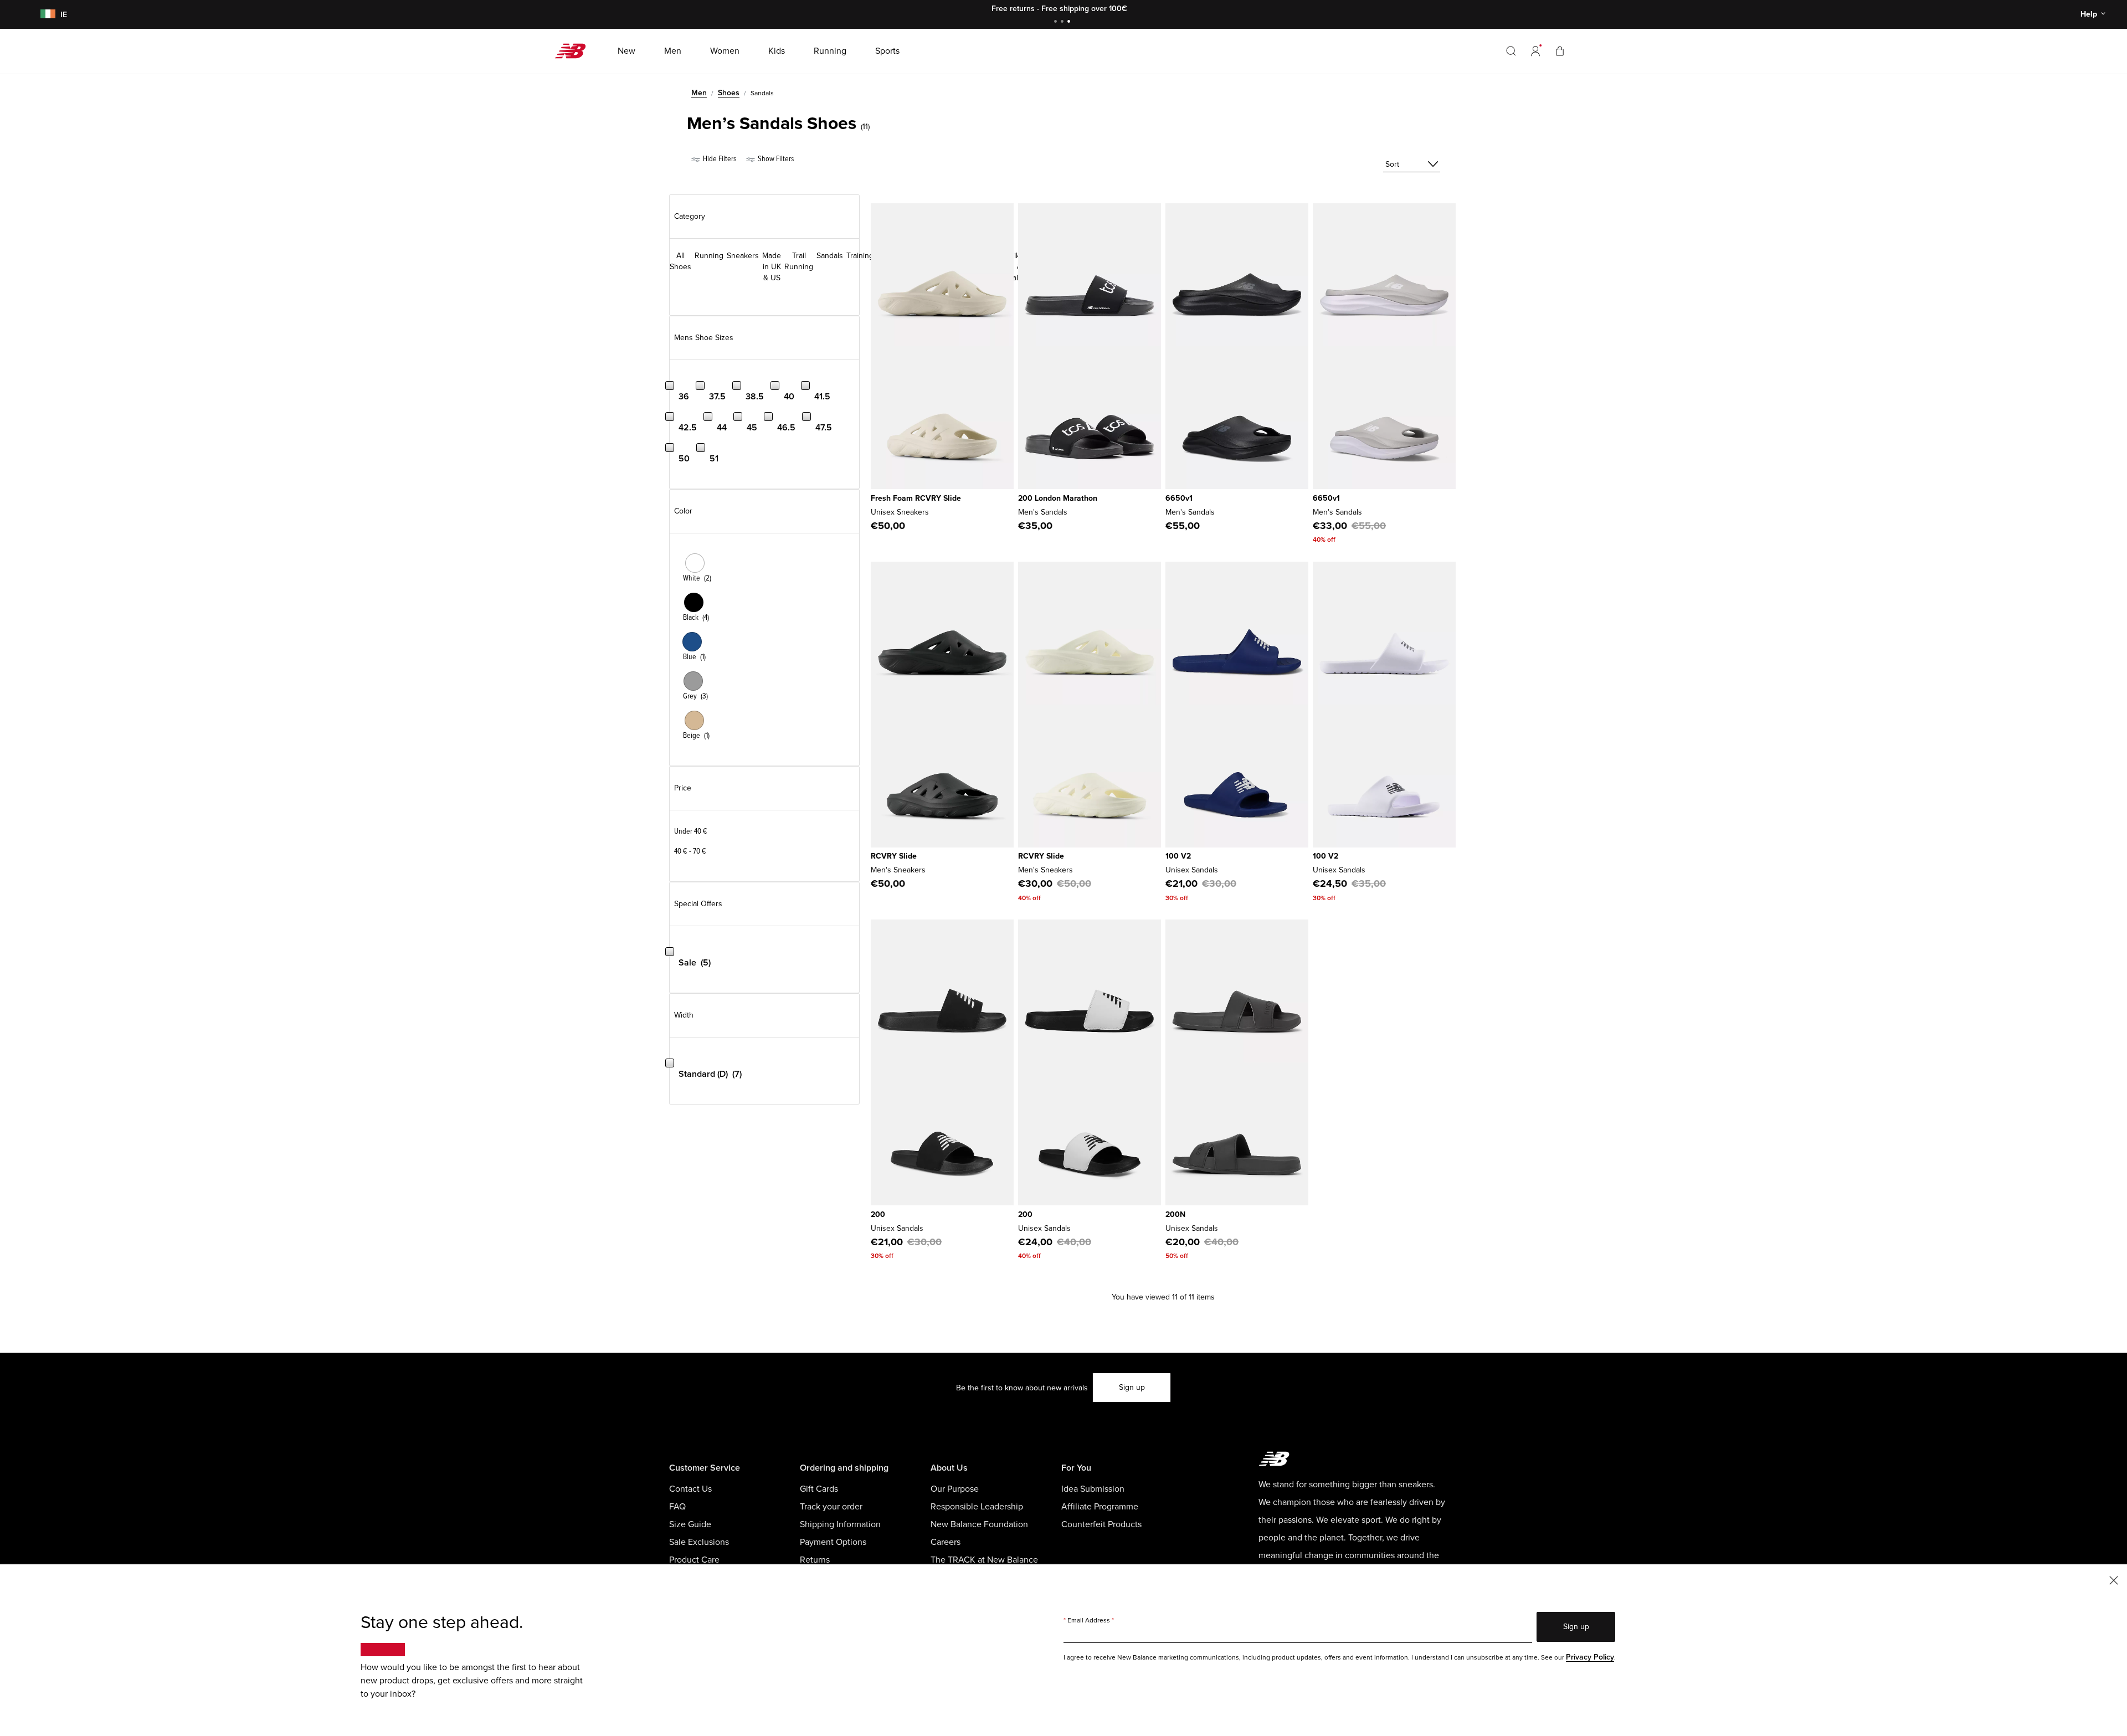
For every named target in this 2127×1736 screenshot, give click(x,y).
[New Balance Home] (575, 51)
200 (878, 1214)
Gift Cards (819, 1489)
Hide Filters (719, 159)
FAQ (677, 1507)
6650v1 (1179, 498)
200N (1175, 1214)
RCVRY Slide (894, 856)
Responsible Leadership (977, 1507)
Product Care (694, 1560)
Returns (815, 1560)
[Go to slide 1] (1057, 22)
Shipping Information (840, 1524)
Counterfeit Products (1101, 1524)
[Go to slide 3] (1070, 22)
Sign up (1132, 1387)
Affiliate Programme (1100, 1507)
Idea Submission (1093, 1489)
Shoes (729, 93)
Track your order (831, 1507)
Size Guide (690, 1524)
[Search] (1511, 51)
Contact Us (690, 1489)
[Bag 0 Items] (1560, 51)
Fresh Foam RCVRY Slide (916, 498)
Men (699, 93)
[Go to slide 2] (1063, 22)
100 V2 (1178, 856)
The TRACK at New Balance (984, 1560)
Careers (946, 1542)
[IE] (46, 15)
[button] (1535, 51)
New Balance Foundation (979, 1524)
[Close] (2114, 1580)
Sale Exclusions (699, 1542)
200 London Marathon (1058, 498)
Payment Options (833, 1542)
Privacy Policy (1590, 1657)
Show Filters (775, 159)
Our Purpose (955, 1489)
